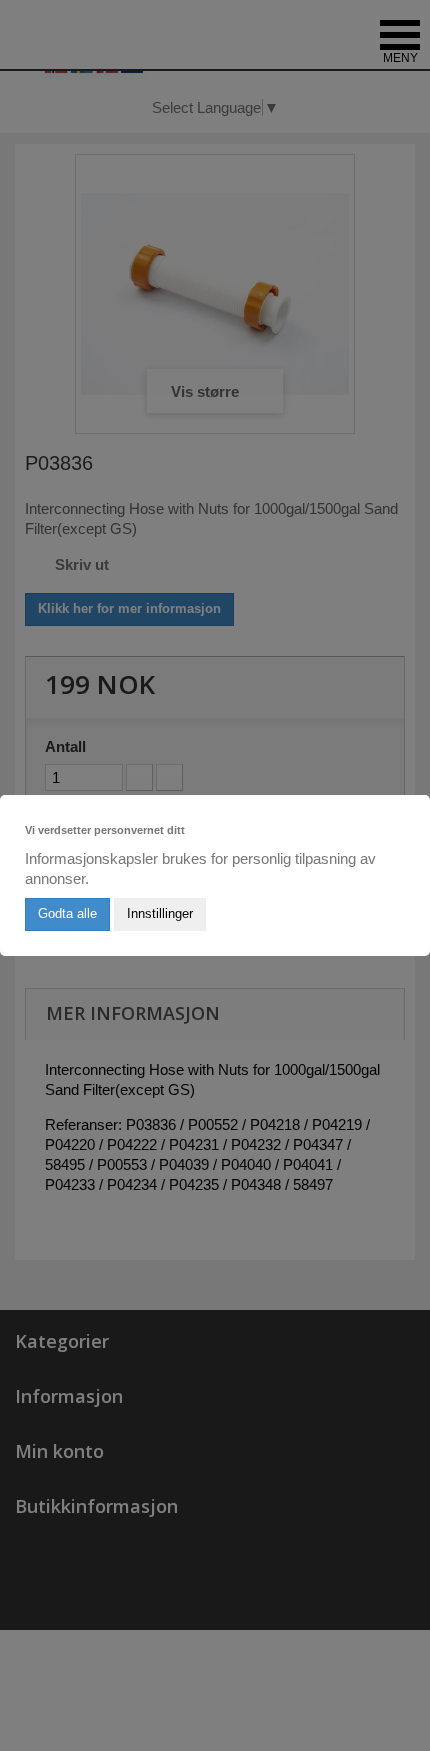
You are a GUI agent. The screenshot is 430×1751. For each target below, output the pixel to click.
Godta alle (67, 913)
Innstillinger (160, 913)
